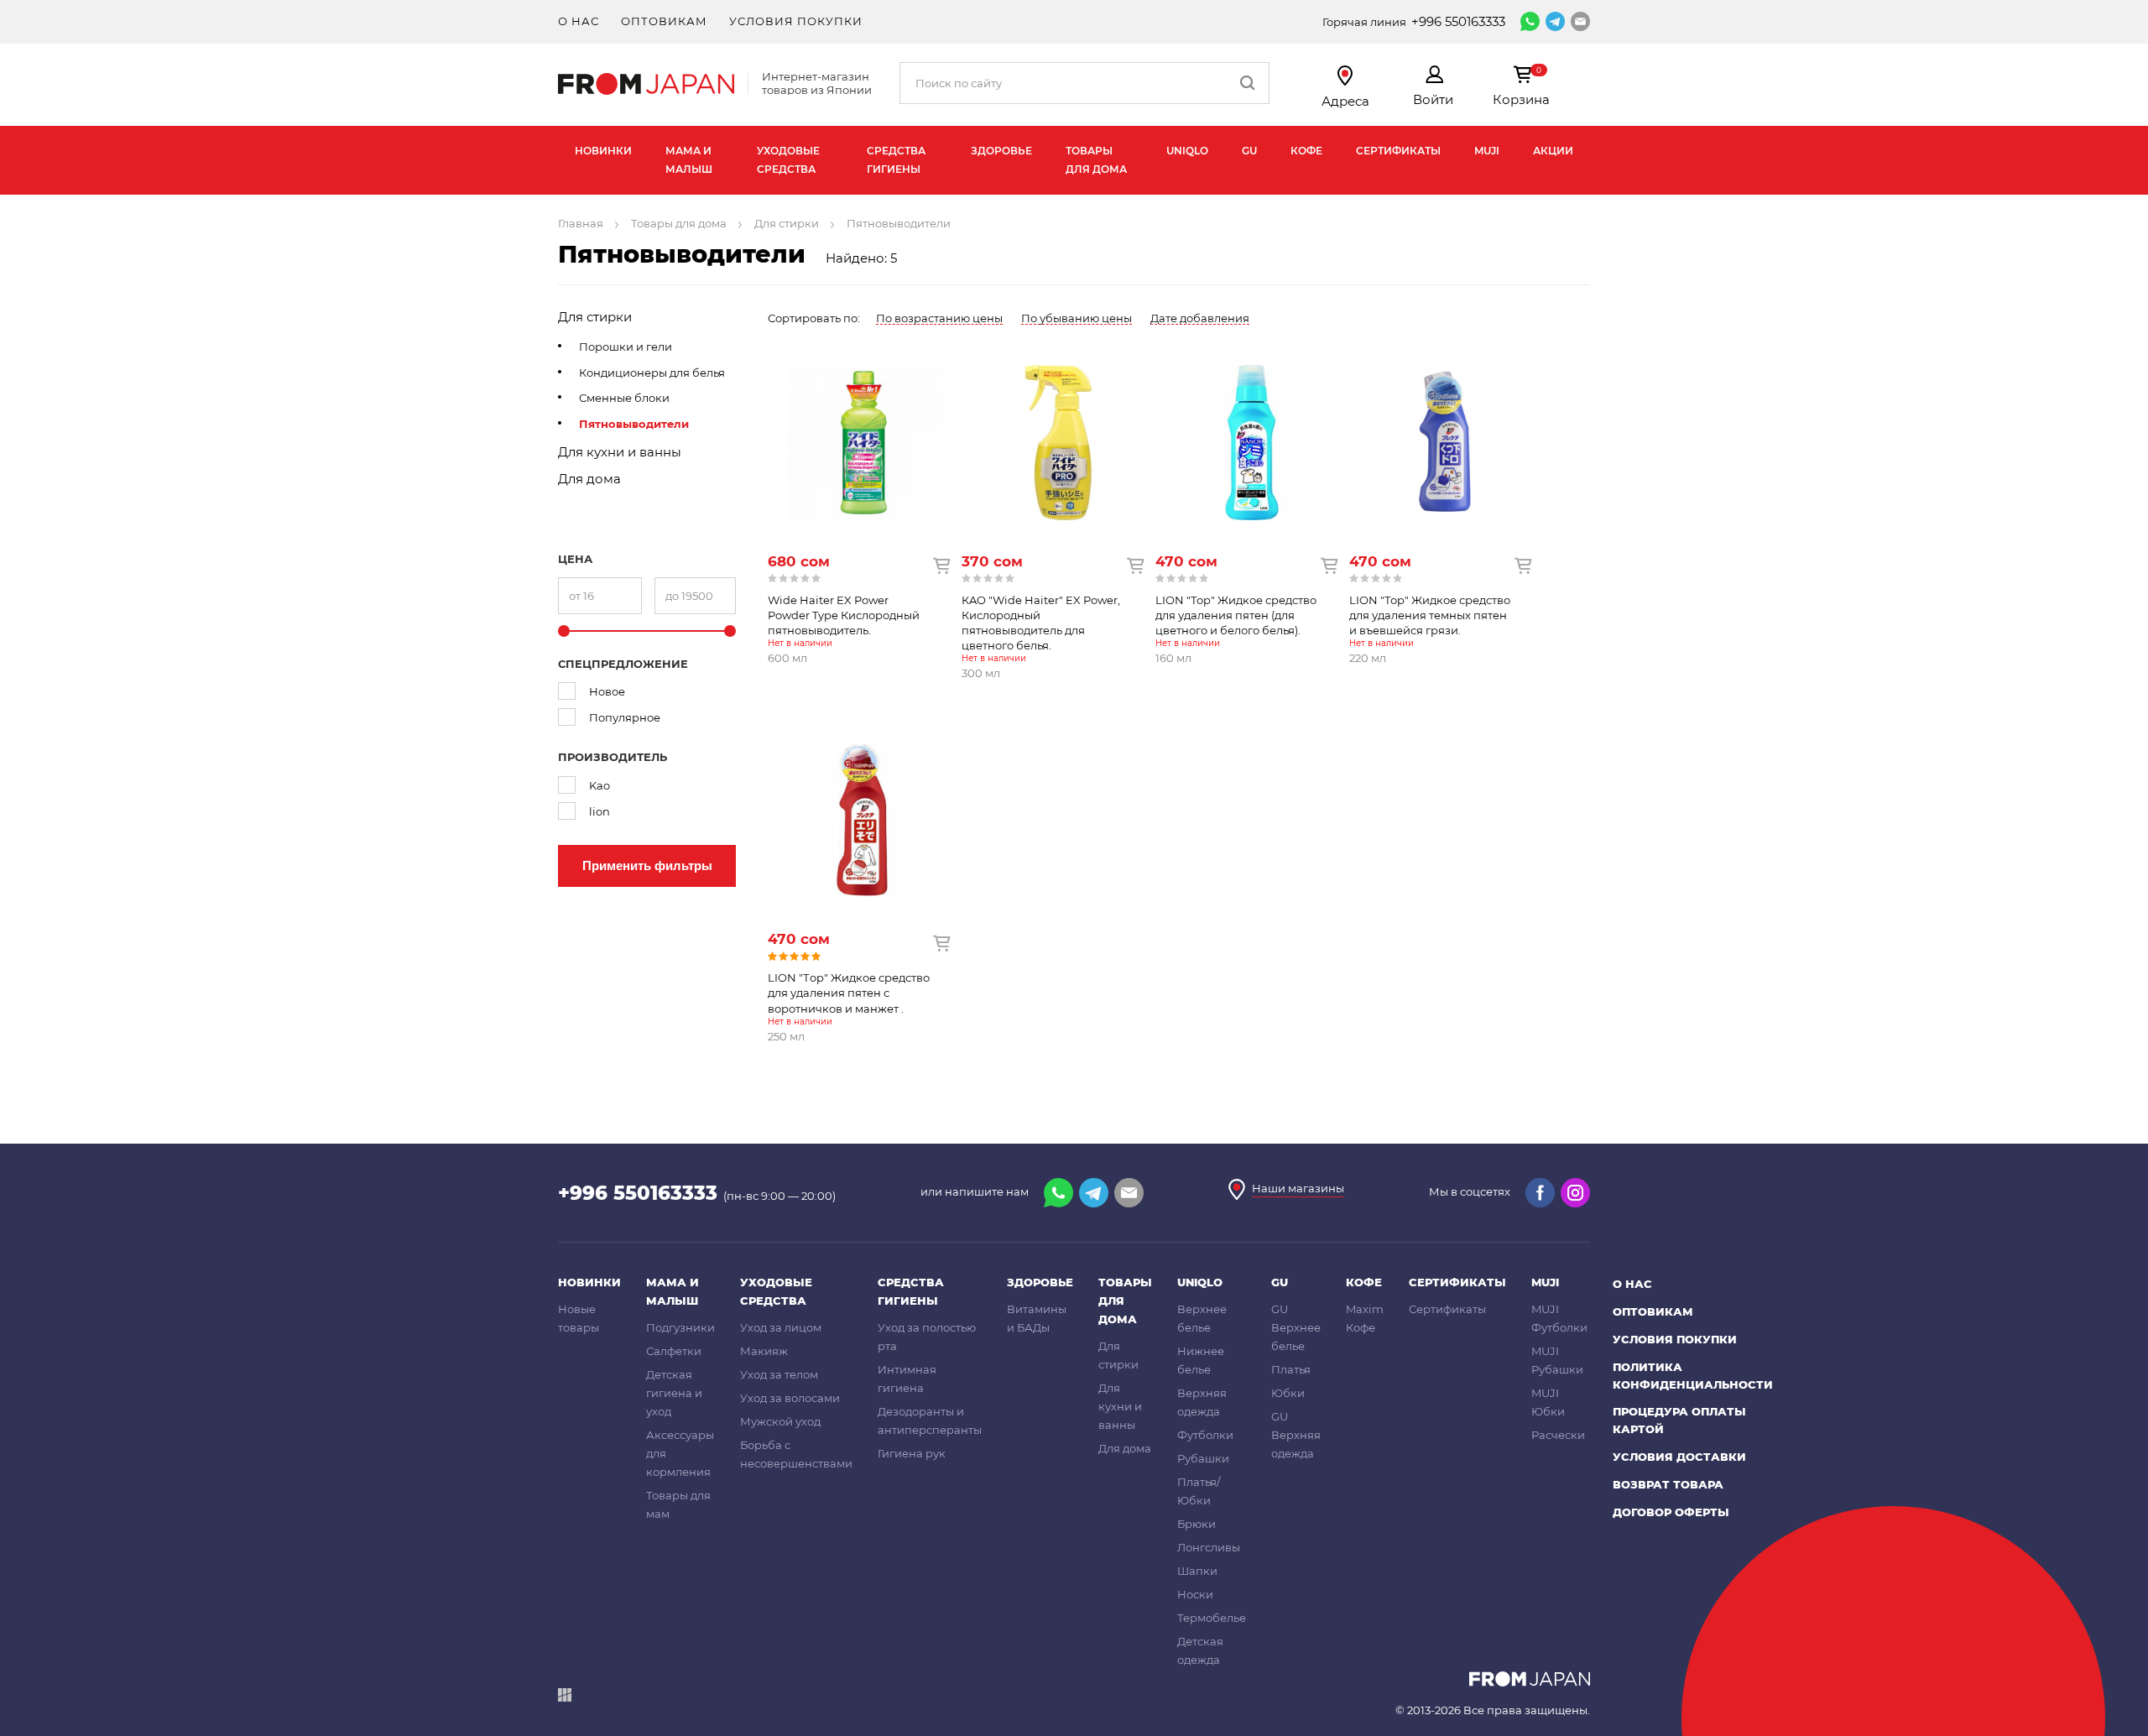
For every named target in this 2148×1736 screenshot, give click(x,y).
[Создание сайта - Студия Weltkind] (565, 1698)
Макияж (764, 1351)
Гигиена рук (912, 1453)
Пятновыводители (634, 424)
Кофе (1306, 151)
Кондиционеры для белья (652, 373)
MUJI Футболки (1559, 1318)
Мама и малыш (689, 160)
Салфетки (674, 1351)
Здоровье (1001, 151)
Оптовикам (664, 21)
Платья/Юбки (1199, 1491)
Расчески (1558, 1435)
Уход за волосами (790, 1398)
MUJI (1487, 151)
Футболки (1205, 1435)
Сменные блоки (624, 398)
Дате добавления (1200, 318)
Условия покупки (796, 21)
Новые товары (579, 1318)
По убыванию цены (1077, 318)
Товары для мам (678, 1504)
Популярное (625, 717)
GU (1249, 151)
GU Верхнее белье (1296, 1327)
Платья (1291, 1369)
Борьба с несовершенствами (796, 1454)
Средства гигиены (896, 160)
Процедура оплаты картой (1679, 1420)
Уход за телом (779, 1374)
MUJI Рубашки (1557, 1360)
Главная (581, 223)
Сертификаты (1398, 151)
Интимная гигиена (907, 1379)
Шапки (1197, 1571)
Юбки (1288, 1393)
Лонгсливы (1209, 1547)
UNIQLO (1187, 151)
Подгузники (680, 1327)
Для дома (589, 479)
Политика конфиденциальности (1693, 1376)
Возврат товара (1668, 1484)
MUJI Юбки (1548, 1402)
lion (600, 811)
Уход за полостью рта (927, 1337)
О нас (579, 21)
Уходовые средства (788, 160)
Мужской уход (780, 1421)
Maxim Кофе (1365, 1318)
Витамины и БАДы (1037, 1318)
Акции (1553, 151)
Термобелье (1212, 1618)
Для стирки (787, 223)
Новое (607, 691)
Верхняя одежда (1202, 1402)
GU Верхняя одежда (1296, 1435)
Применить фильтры (647, 865)
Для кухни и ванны (620, 452)
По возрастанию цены (939, 318)
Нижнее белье (1201, 1360)
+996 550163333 (1458, 21)
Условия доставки (1679, 1457)
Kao (600, 785)
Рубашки (1203, 1458)
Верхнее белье (1202, 1318)
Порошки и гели (626, 347)
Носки (1195, 1594)
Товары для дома (1096, 160)
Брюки (1197, 1524)
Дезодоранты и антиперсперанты (930, 1421)
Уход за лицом (781, 1327)
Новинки (603, 151)
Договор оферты (1671, 1512)
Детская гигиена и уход (674, 1393)
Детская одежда (1200, 1650)
